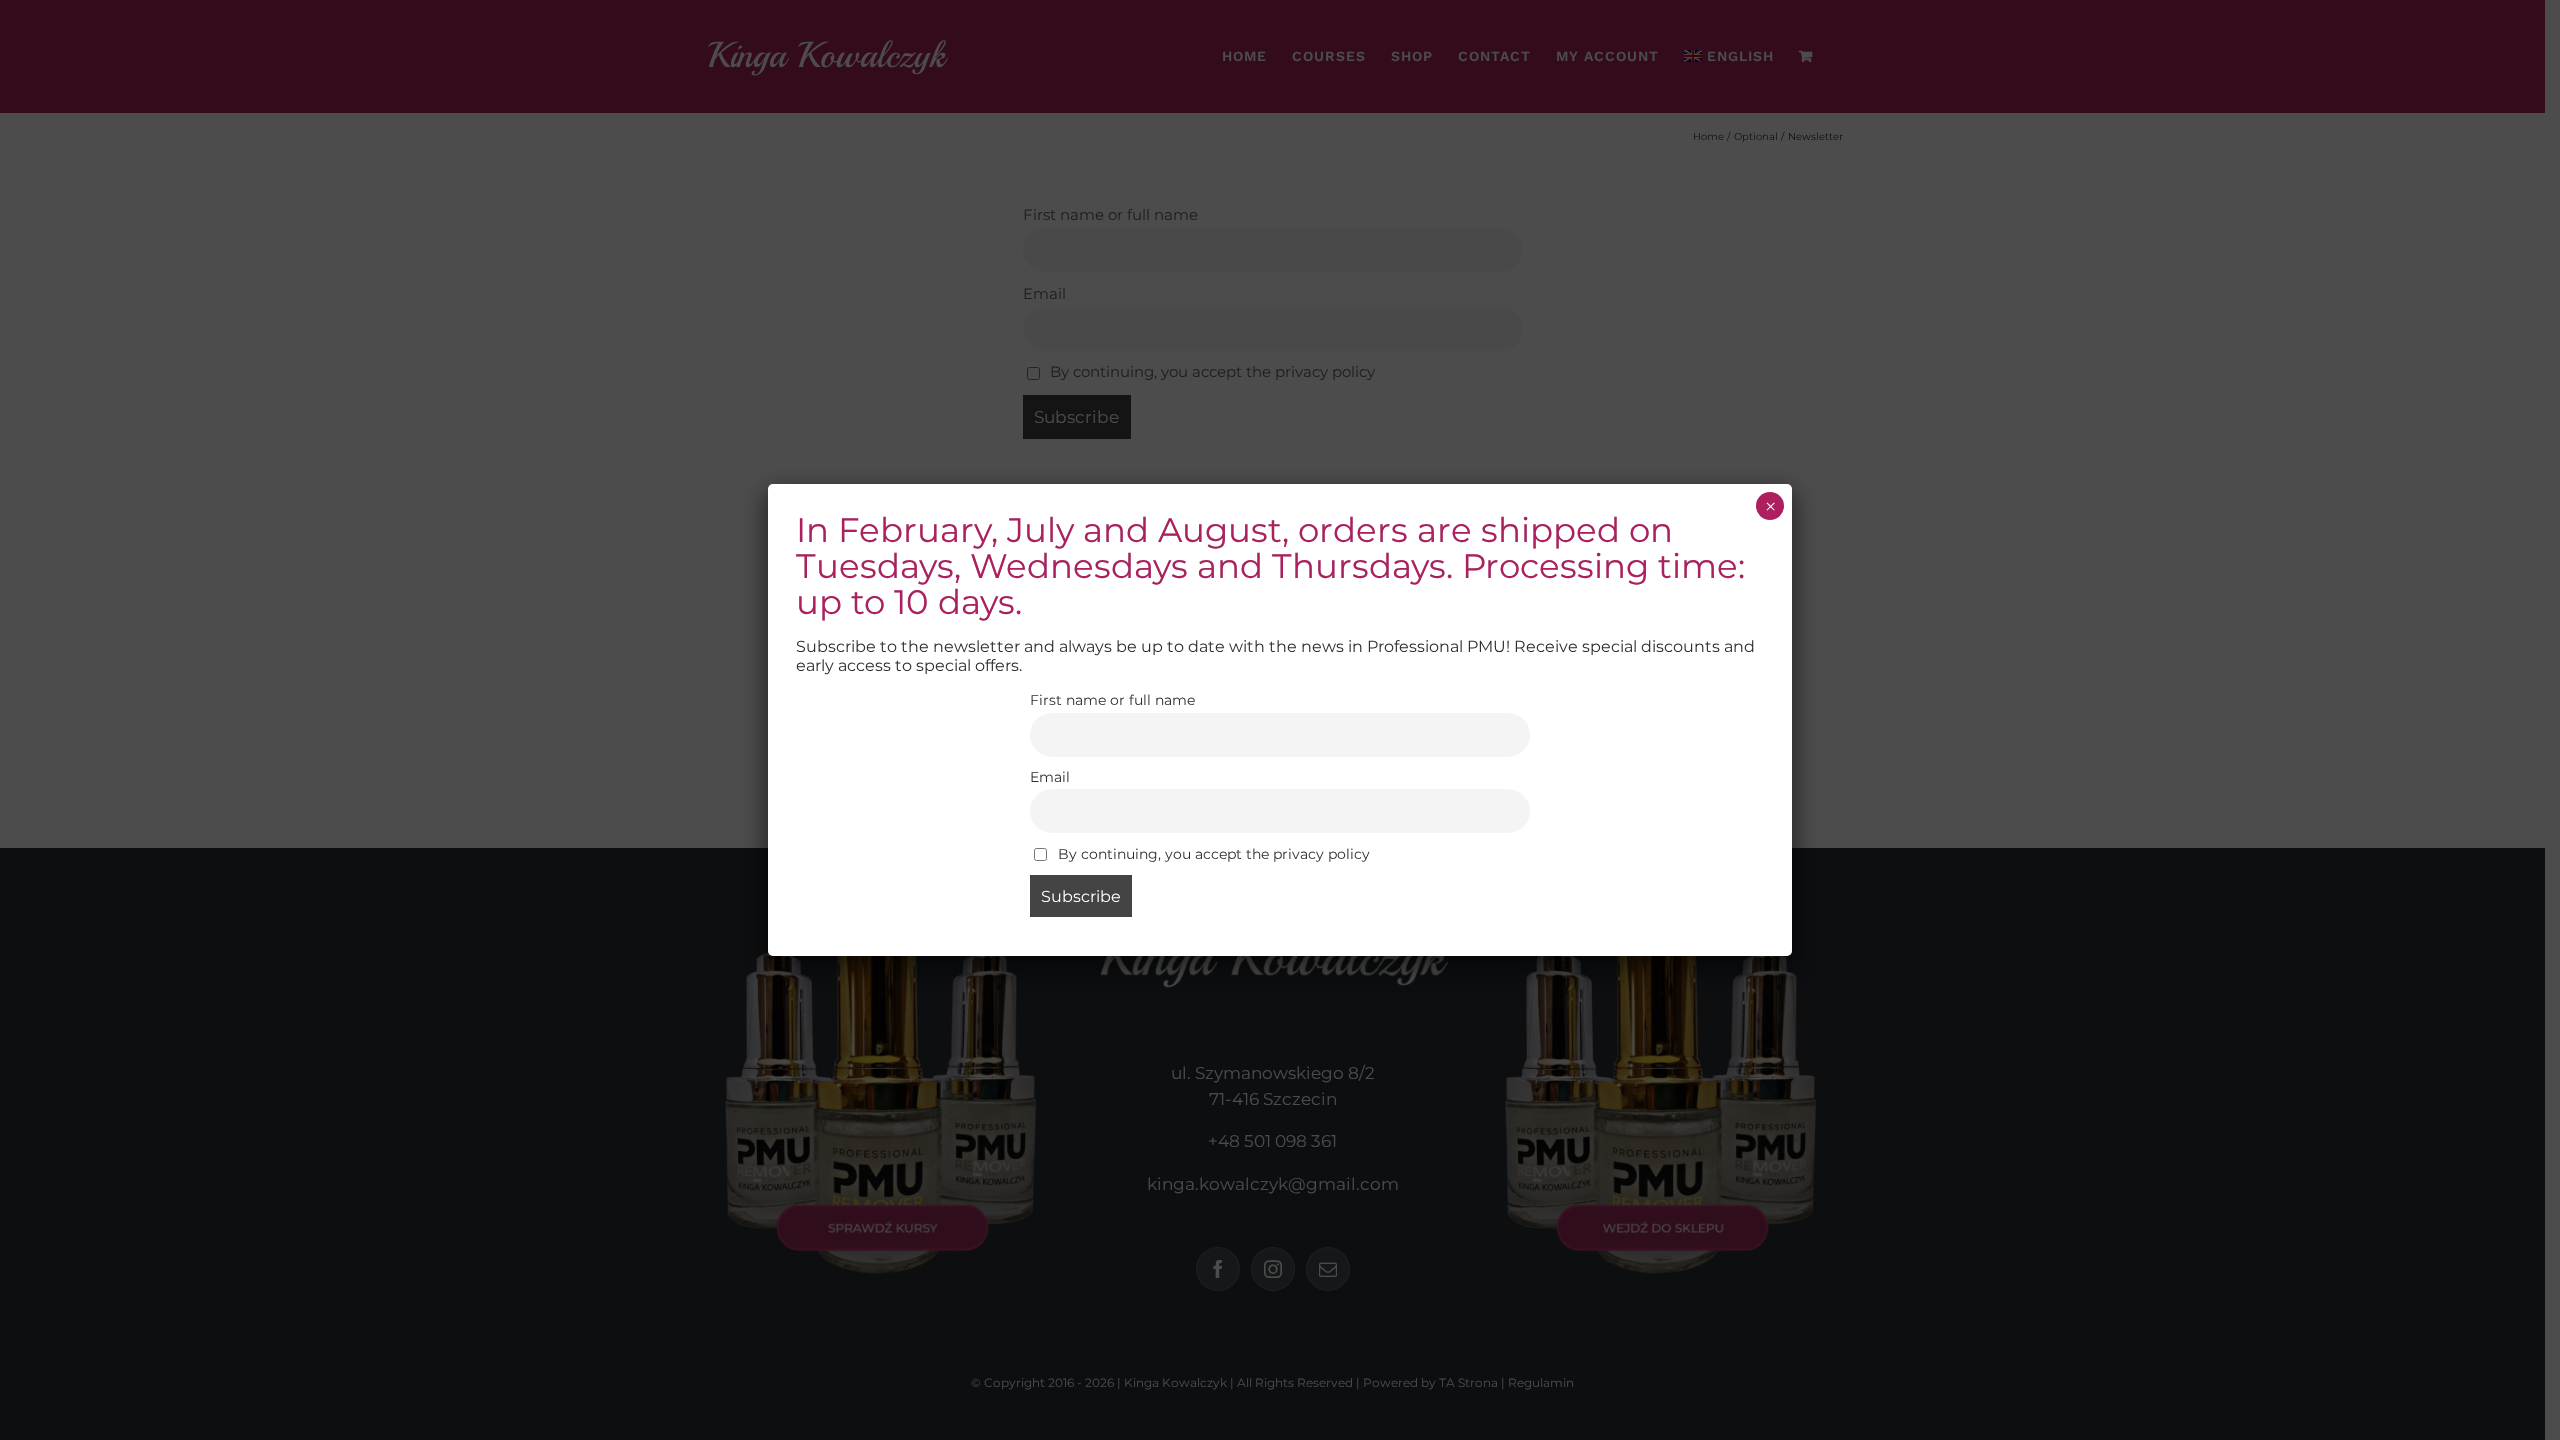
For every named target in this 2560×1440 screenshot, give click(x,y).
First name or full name (1112, 700)
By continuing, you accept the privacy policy (1212, 854)
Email (1050, 777)
